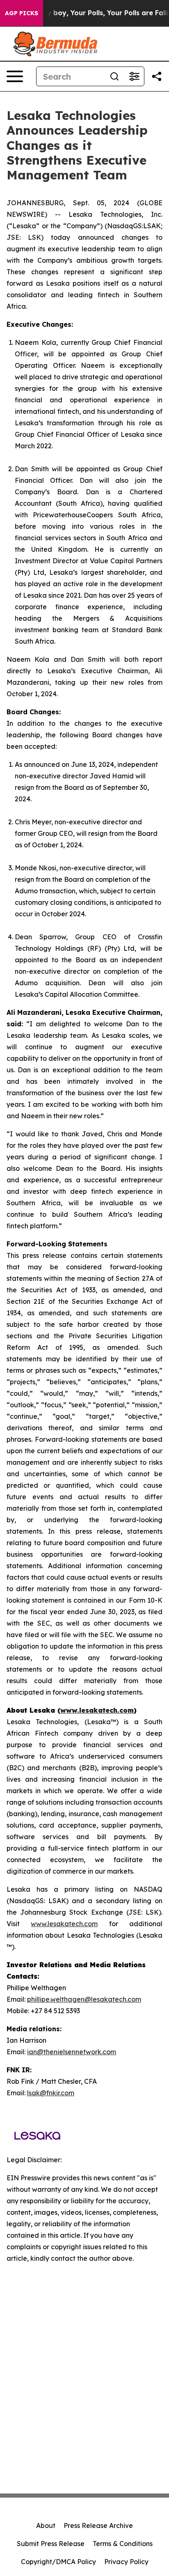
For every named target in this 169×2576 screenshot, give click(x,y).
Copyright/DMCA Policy (58, 2562)
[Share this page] (157, 76)
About (46, 2526)
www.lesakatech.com (64, 1924)
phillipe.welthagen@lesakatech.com (84, 1999)
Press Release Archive (98, 2526)
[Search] (114, 76)
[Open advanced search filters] (134, 76)
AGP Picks (22, 13)
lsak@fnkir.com (51, 2093)
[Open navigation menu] (15, 76)
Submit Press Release (51, 2544)
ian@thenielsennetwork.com (72, 2052)
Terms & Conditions (123, 2544)
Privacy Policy (126, 2562)
